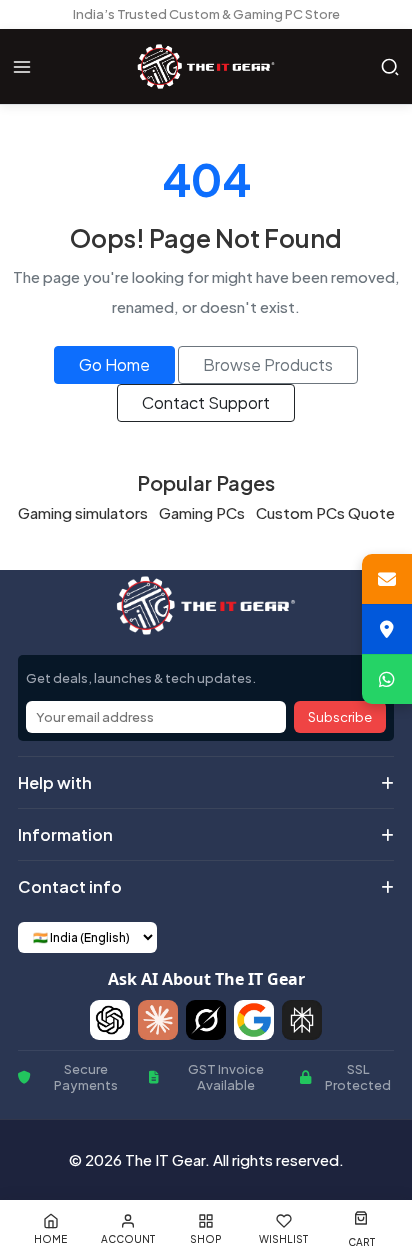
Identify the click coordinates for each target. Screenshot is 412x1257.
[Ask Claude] (158, 1020)
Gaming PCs (202, 512)
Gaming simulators (83, 512)
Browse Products (268, 364)
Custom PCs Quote (325, 512)
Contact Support (206, 402)
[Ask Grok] (206, 1020)
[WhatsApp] (387, 679)
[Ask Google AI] (254, 1020)
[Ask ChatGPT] (110, 1020)
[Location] (387, 629)
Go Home (114, 364)
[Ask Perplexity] (302, 1020)
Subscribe (340, 717)
